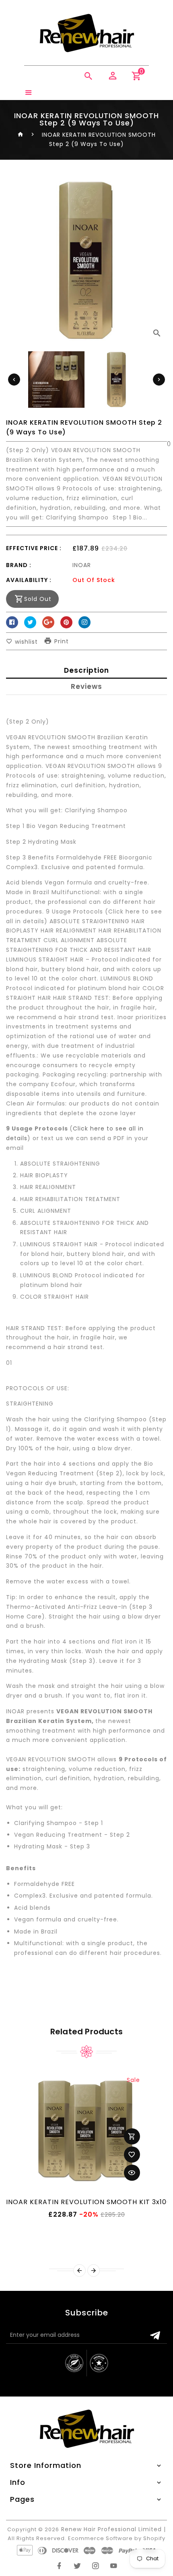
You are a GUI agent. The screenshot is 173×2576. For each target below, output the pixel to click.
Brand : (19, 565)
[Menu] (29, 93)
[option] (117, 380)
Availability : (29, 580)
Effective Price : (34, 548)
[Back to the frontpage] (21, 135)
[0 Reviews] (86, 443)
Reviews (86, 686)
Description (86, 670)
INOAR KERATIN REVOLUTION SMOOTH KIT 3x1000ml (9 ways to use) (86, 2202)
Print (62, 642)
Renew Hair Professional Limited (111, 2529)
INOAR (82, 565)
